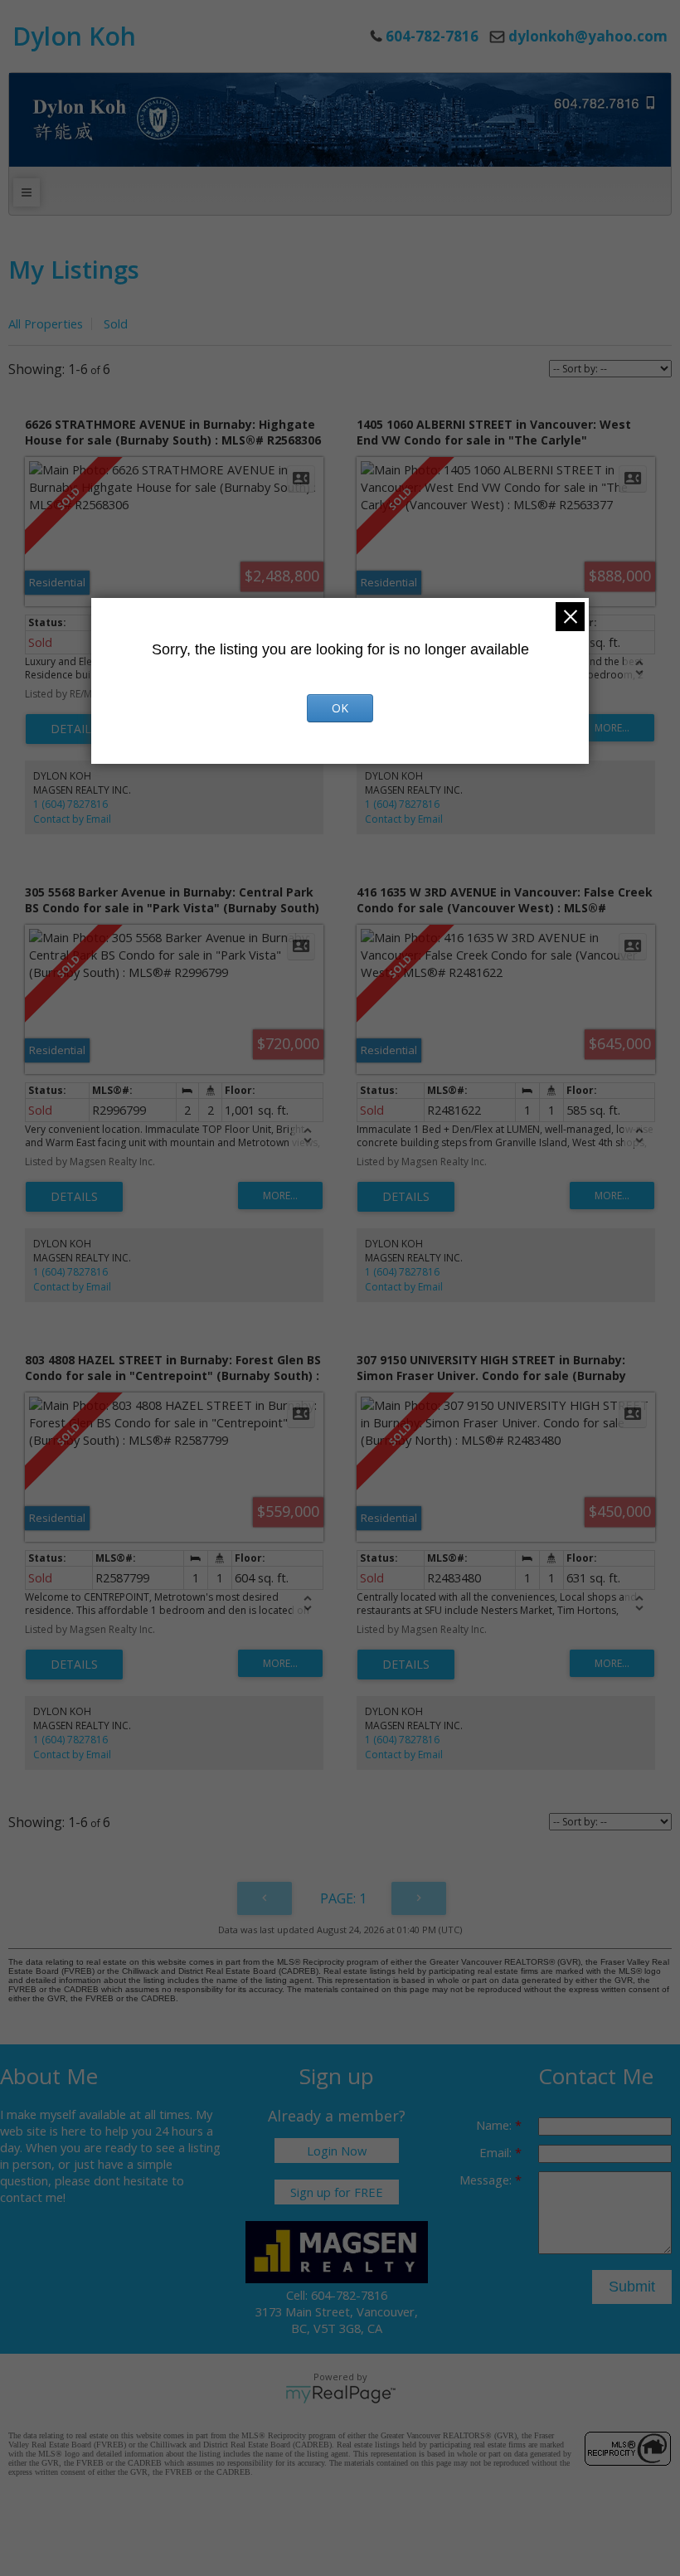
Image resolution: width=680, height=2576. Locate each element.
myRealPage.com (340, 2394)
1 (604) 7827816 (70, 804)
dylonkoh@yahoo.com (588, 36)
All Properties (46, 323)
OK (340, 708)
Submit (632, 2287)
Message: (487, 2180)
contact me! (33, 2197)
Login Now (337, 2151)
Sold (116, 323)
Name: (495, 2125)
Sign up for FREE (337, 2192)
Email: (497, 2152)
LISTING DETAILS (74, 729)
